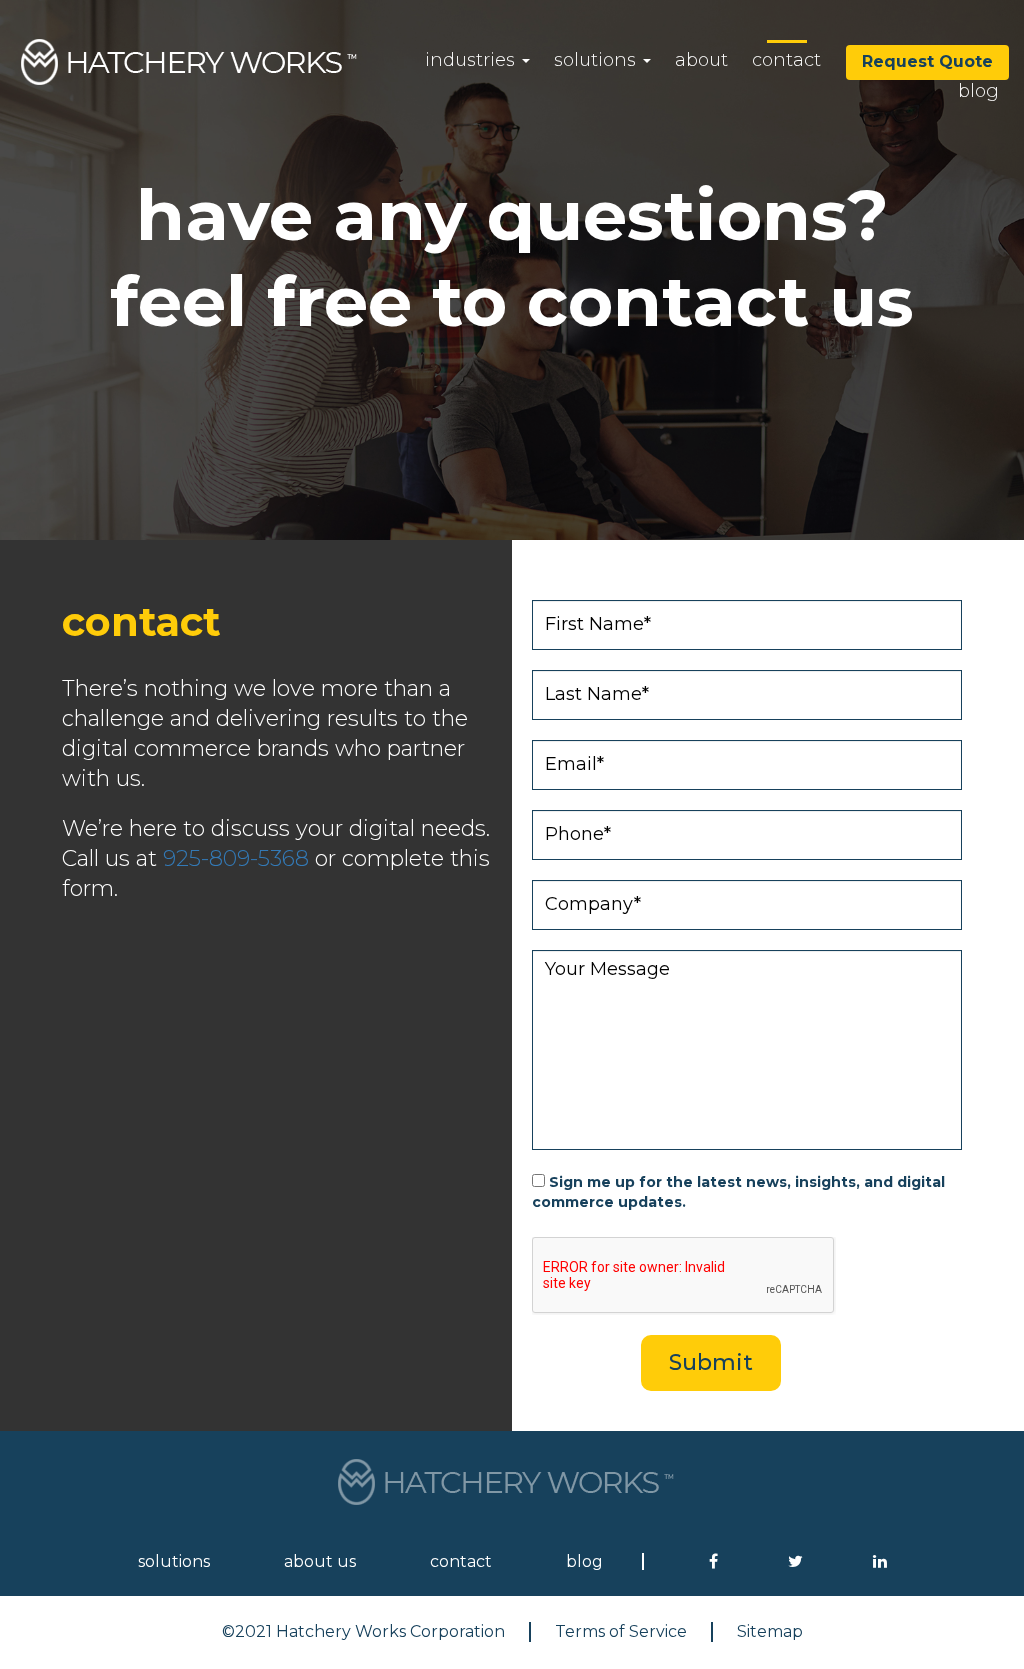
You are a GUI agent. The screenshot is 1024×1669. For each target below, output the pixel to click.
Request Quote (927, 61)
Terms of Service (621, 1631)
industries (472, 60)
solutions (597, 60)
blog (978, 91)
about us (320, 1561)
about (701, 60)
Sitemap (770, 1631)
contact (786, 60)
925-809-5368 (236, 858)
